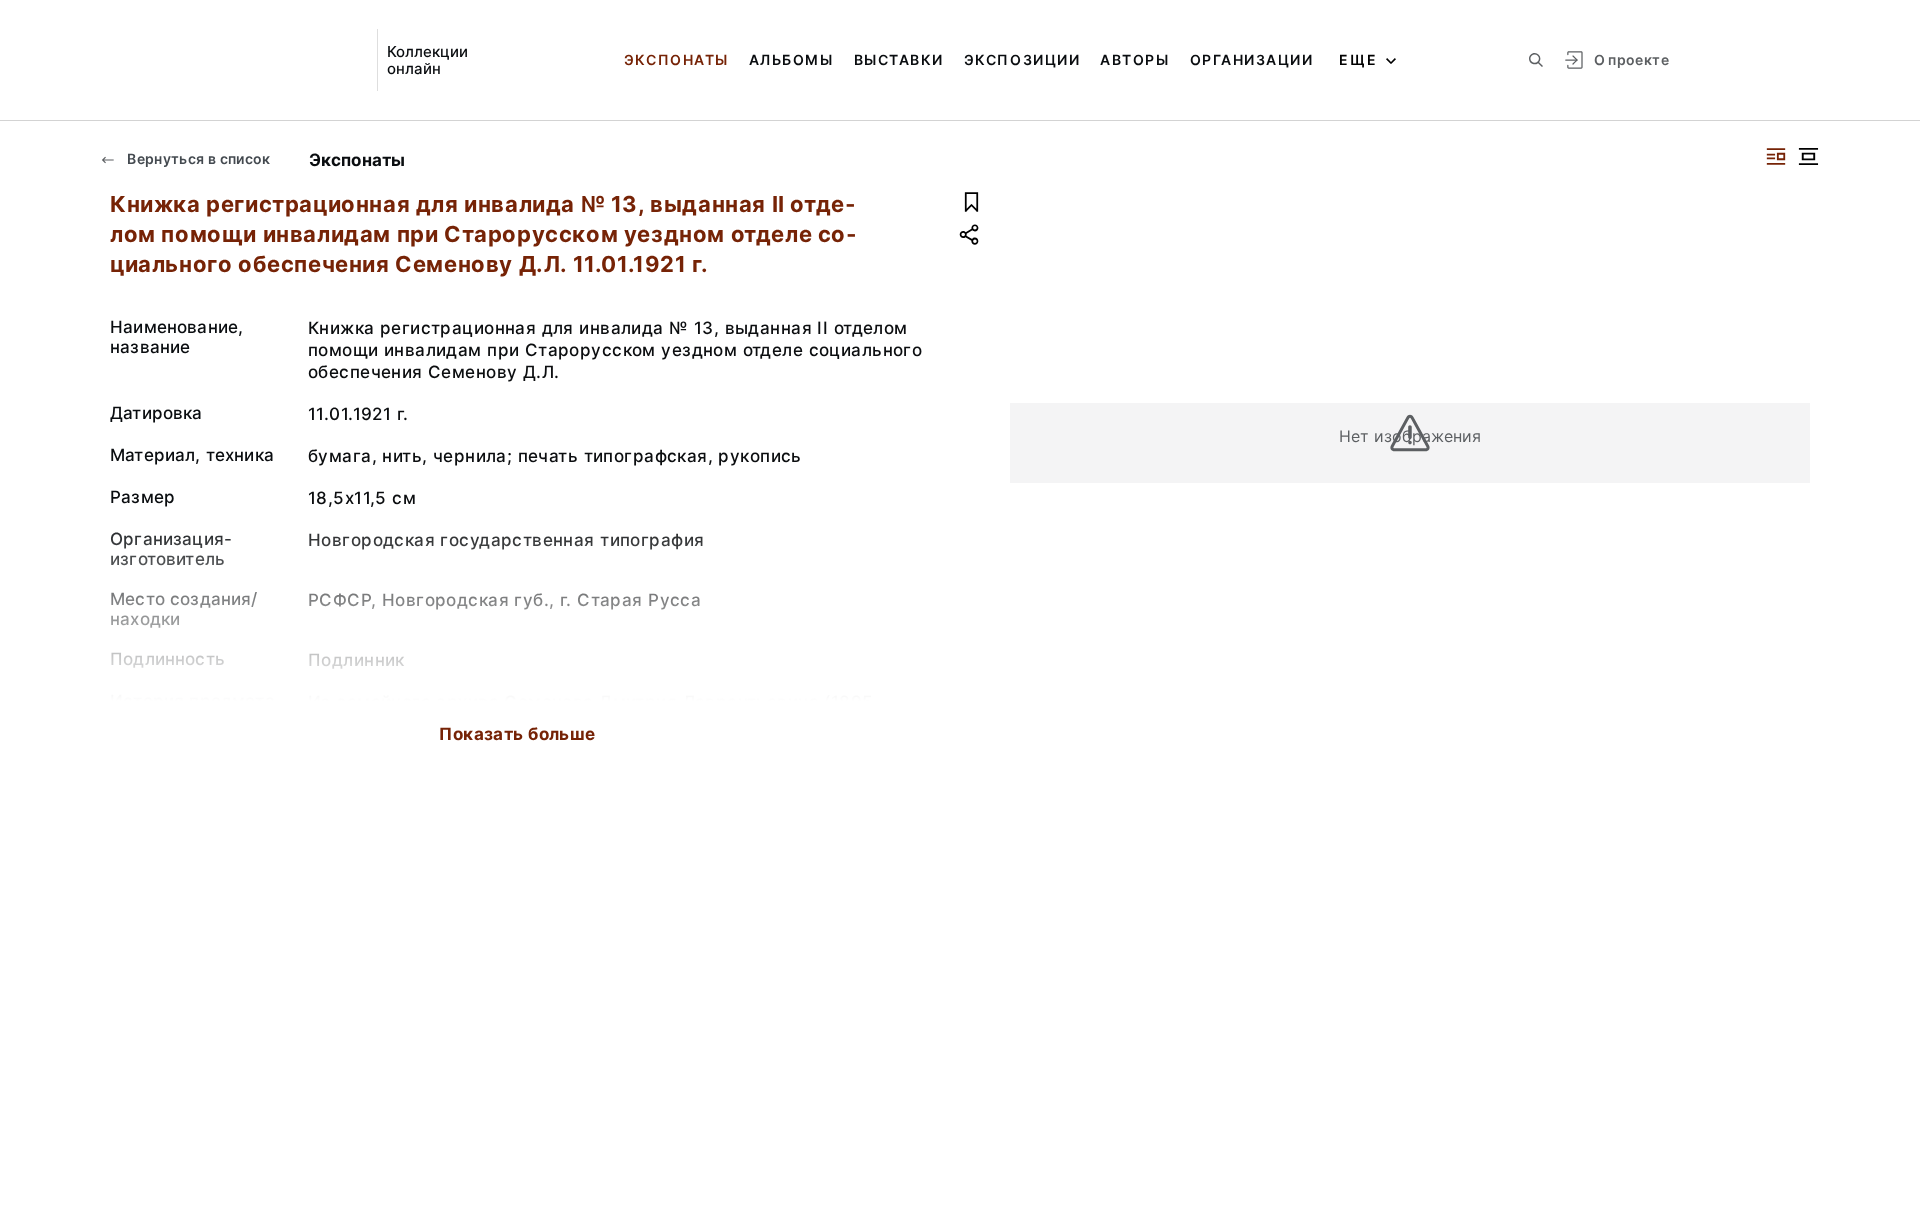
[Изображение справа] (1776, 156)
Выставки (899, 59)
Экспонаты (676, 59)
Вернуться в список (197, 158)
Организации (1252, 59)
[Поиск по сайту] (1536, 60)
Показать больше (517, 734)
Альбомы (791, 59)
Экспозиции (1022, 59)
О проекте (1631, 59)
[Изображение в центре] (1808, 156)
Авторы (1134, 59)
